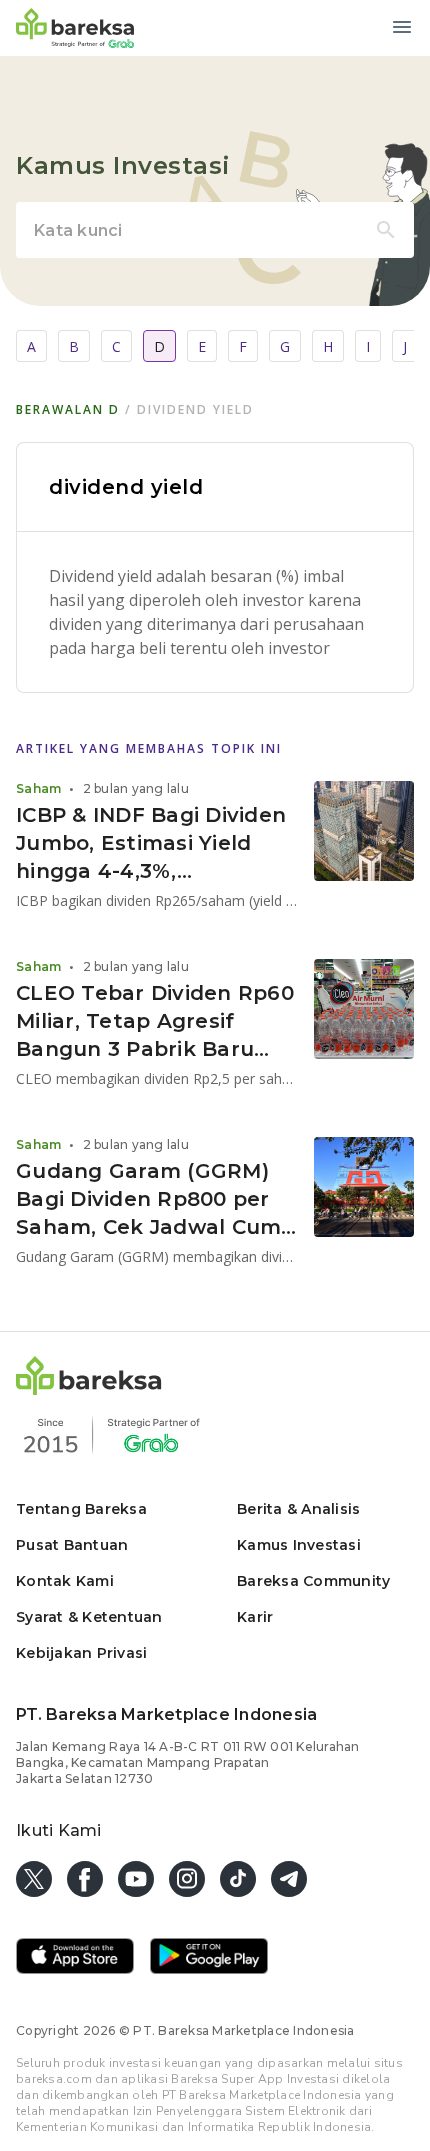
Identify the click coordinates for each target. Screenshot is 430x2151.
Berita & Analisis (298, 1509)
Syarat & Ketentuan (89, 1617)
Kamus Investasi (299, 1545)
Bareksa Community (313, 1581)
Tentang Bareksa (81, 1509)
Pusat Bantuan (72, 1545)
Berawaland (68, 409)
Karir (255, 1617)
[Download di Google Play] (209, 1958)
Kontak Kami (65, 1581)
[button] (89, 1389)
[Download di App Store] (75, 1958)
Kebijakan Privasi (81, 1653)
